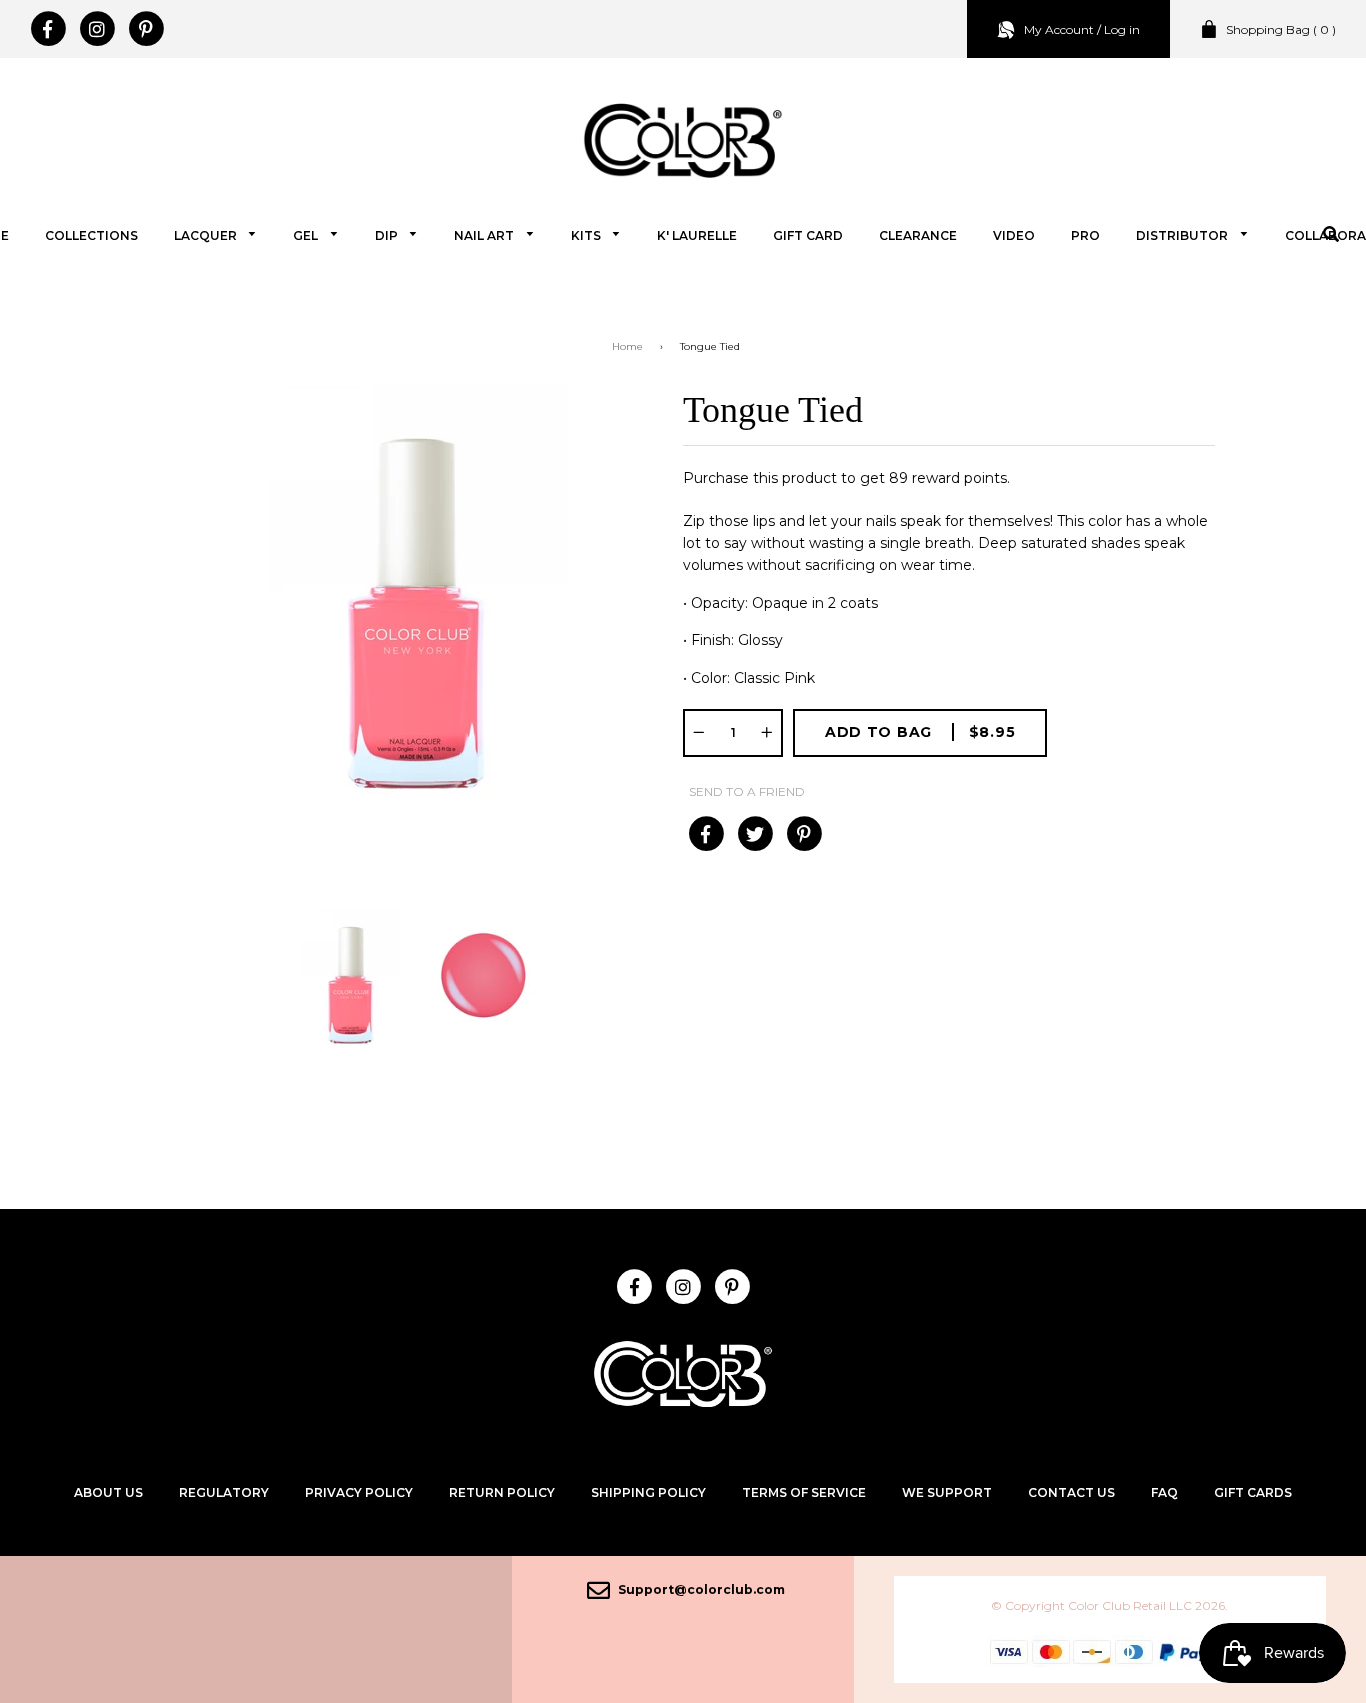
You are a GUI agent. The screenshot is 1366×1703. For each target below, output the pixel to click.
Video (1014, 235)
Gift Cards (1253, 1492)
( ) (1281, 29)
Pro (1085, 235)
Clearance (918, 235)
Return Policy (502, 1492)
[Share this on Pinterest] (803, 834)
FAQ (1164, 1492)
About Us (108, 1492)
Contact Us (1071, 1492)
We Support (947, 1492)
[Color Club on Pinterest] (145, 29)
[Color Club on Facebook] (47, 29)
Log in (1122, 29)
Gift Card (808, 235)
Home (627, 346)
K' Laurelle (697, 235)
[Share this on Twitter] (754, 834)
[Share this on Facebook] (705, 834)
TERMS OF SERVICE (804, 1492)
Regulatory (224, 1492)
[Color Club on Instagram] (96, 29)
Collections (91, 235)
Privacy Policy (359, 1492)
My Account (1059, 29)
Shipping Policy (648, 1492)
